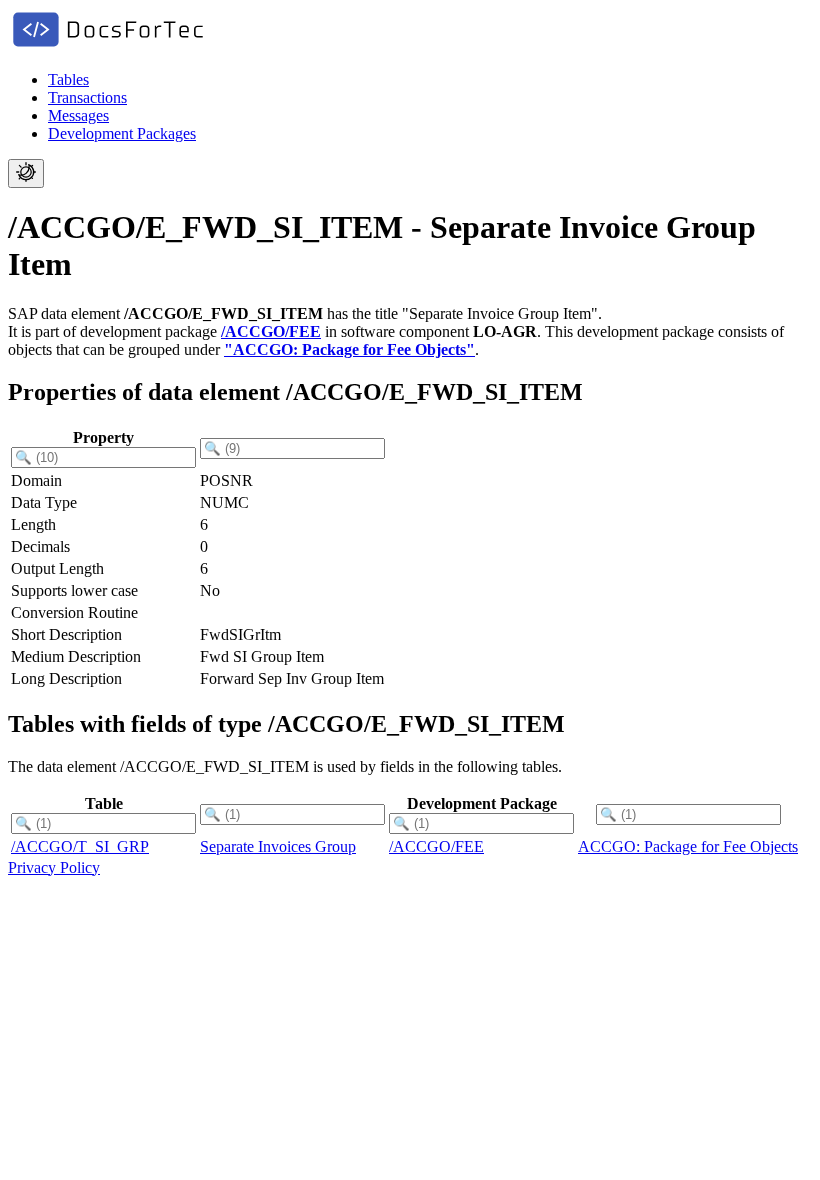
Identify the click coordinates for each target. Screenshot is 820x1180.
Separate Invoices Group (278, 846)
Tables (68, 79)
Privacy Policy (54, 867)
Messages (78, 115)
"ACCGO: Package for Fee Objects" (349, 349)
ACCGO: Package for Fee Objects (688, 846)
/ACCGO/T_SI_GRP (80, 846)
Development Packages (122, 133)
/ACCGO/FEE (271, 331)
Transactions (87, 97)
